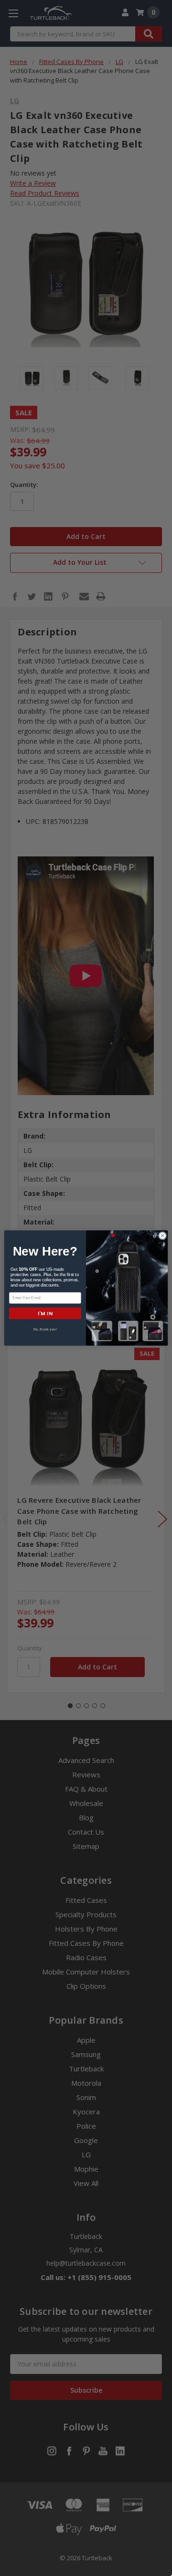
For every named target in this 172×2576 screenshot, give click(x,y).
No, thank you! (45, 1329)
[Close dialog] (162, 1236)
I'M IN (45, 1313)
